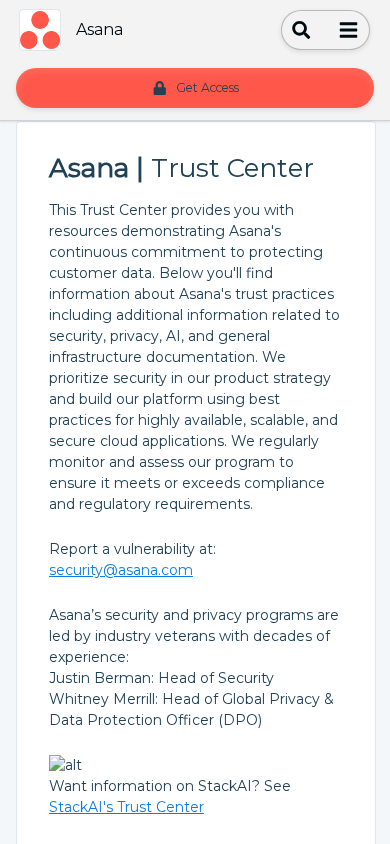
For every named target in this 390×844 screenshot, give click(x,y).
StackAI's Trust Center (126, 807)
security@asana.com (121, 570)
